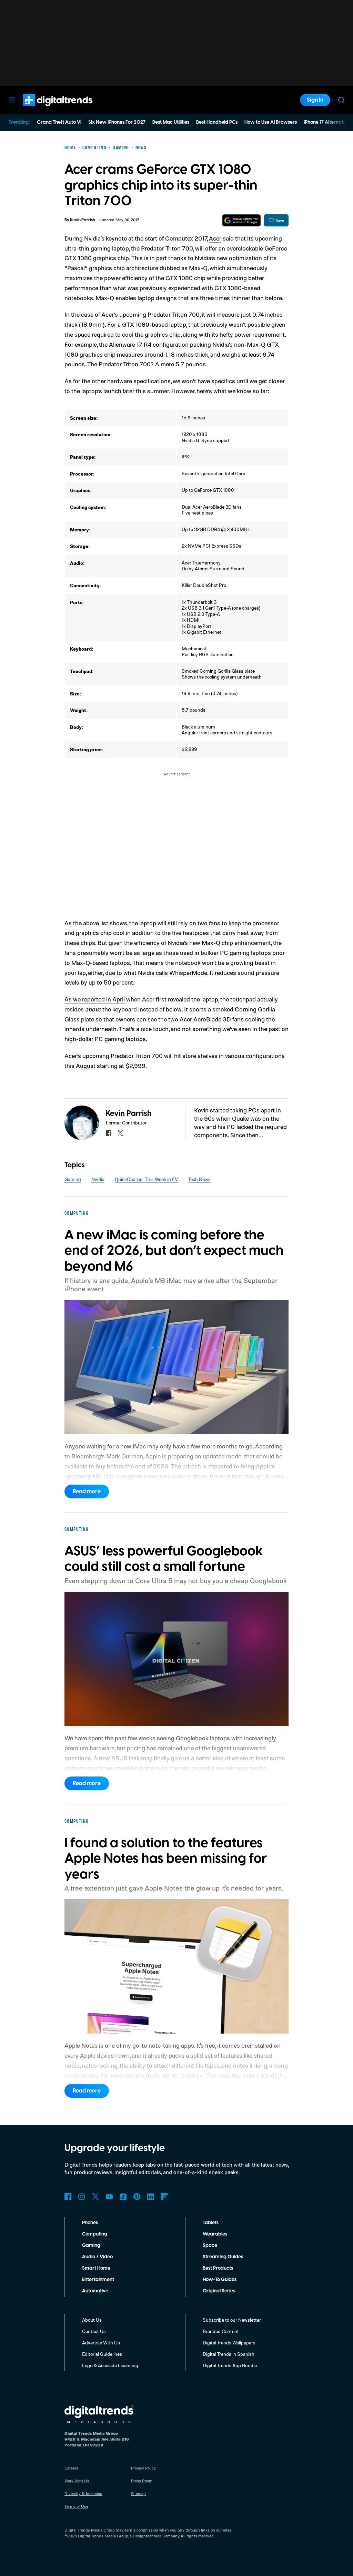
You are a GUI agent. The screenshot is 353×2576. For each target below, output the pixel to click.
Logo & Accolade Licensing (110, 2365)
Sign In (315, 100)
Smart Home (96, 2268)
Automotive (95, 2291)
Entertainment (98, 2280)
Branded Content (221, 2331)
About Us (92, 2320)
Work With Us (77, 2481)
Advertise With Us (101, 2343)
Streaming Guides (223, 2257)
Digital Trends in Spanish (229, 2354)
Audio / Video (97, 2257)
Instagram (82, 2197)
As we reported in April (95, 999)
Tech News (199, 1179)
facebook (109, 1133)
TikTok (123, 2197)
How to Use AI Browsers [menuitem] (271, 122)
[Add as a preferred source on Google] (241, 220)
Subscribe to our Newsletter (232, 2320)
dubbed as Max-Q (184, 268)
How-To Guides (220, 2280)
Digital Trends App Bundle (230, 2365)
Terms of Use (76, 2506)
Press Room (142, 2481)
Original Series (219, 2291)
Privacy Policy (143, 2468)
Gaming (73, 1179)
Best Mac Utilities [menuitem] (171, 122)
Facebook (68, 2197)
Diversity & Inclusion (83, 2493)
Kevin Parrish (83, 220)
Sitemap (138, 2493)
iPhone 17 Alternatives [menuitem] (328, 122)
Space (210, 2246)
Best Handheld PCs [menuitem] (217, 122)
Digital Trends (45, 110)
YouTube (109, 2197)
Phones (90, 2223)
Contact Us (94, 2331)
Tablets (211, 2223)
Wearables (215, 2234)
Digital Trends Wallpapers (229, 2343)
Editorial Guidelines (102, 2354)
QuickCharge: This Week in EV (146, 1179)
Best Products (218, 2268)
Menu (12, 100)
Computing (95, 2234)
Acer (215, 238)
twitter (120, 1133)
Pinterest (137, 2197)
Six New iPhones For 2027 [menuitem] (117, 122)
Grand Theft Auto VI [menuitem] (59, 122)
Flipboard (164, 2197)
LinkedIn (151, 2197)
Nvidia (98, 1179)
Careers (71, 2468)
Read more (87, 1491)
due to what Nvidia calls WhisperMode (156, 973)
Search (341, 100)
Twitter (95, 2197)
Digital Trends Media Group (103, 2536)
